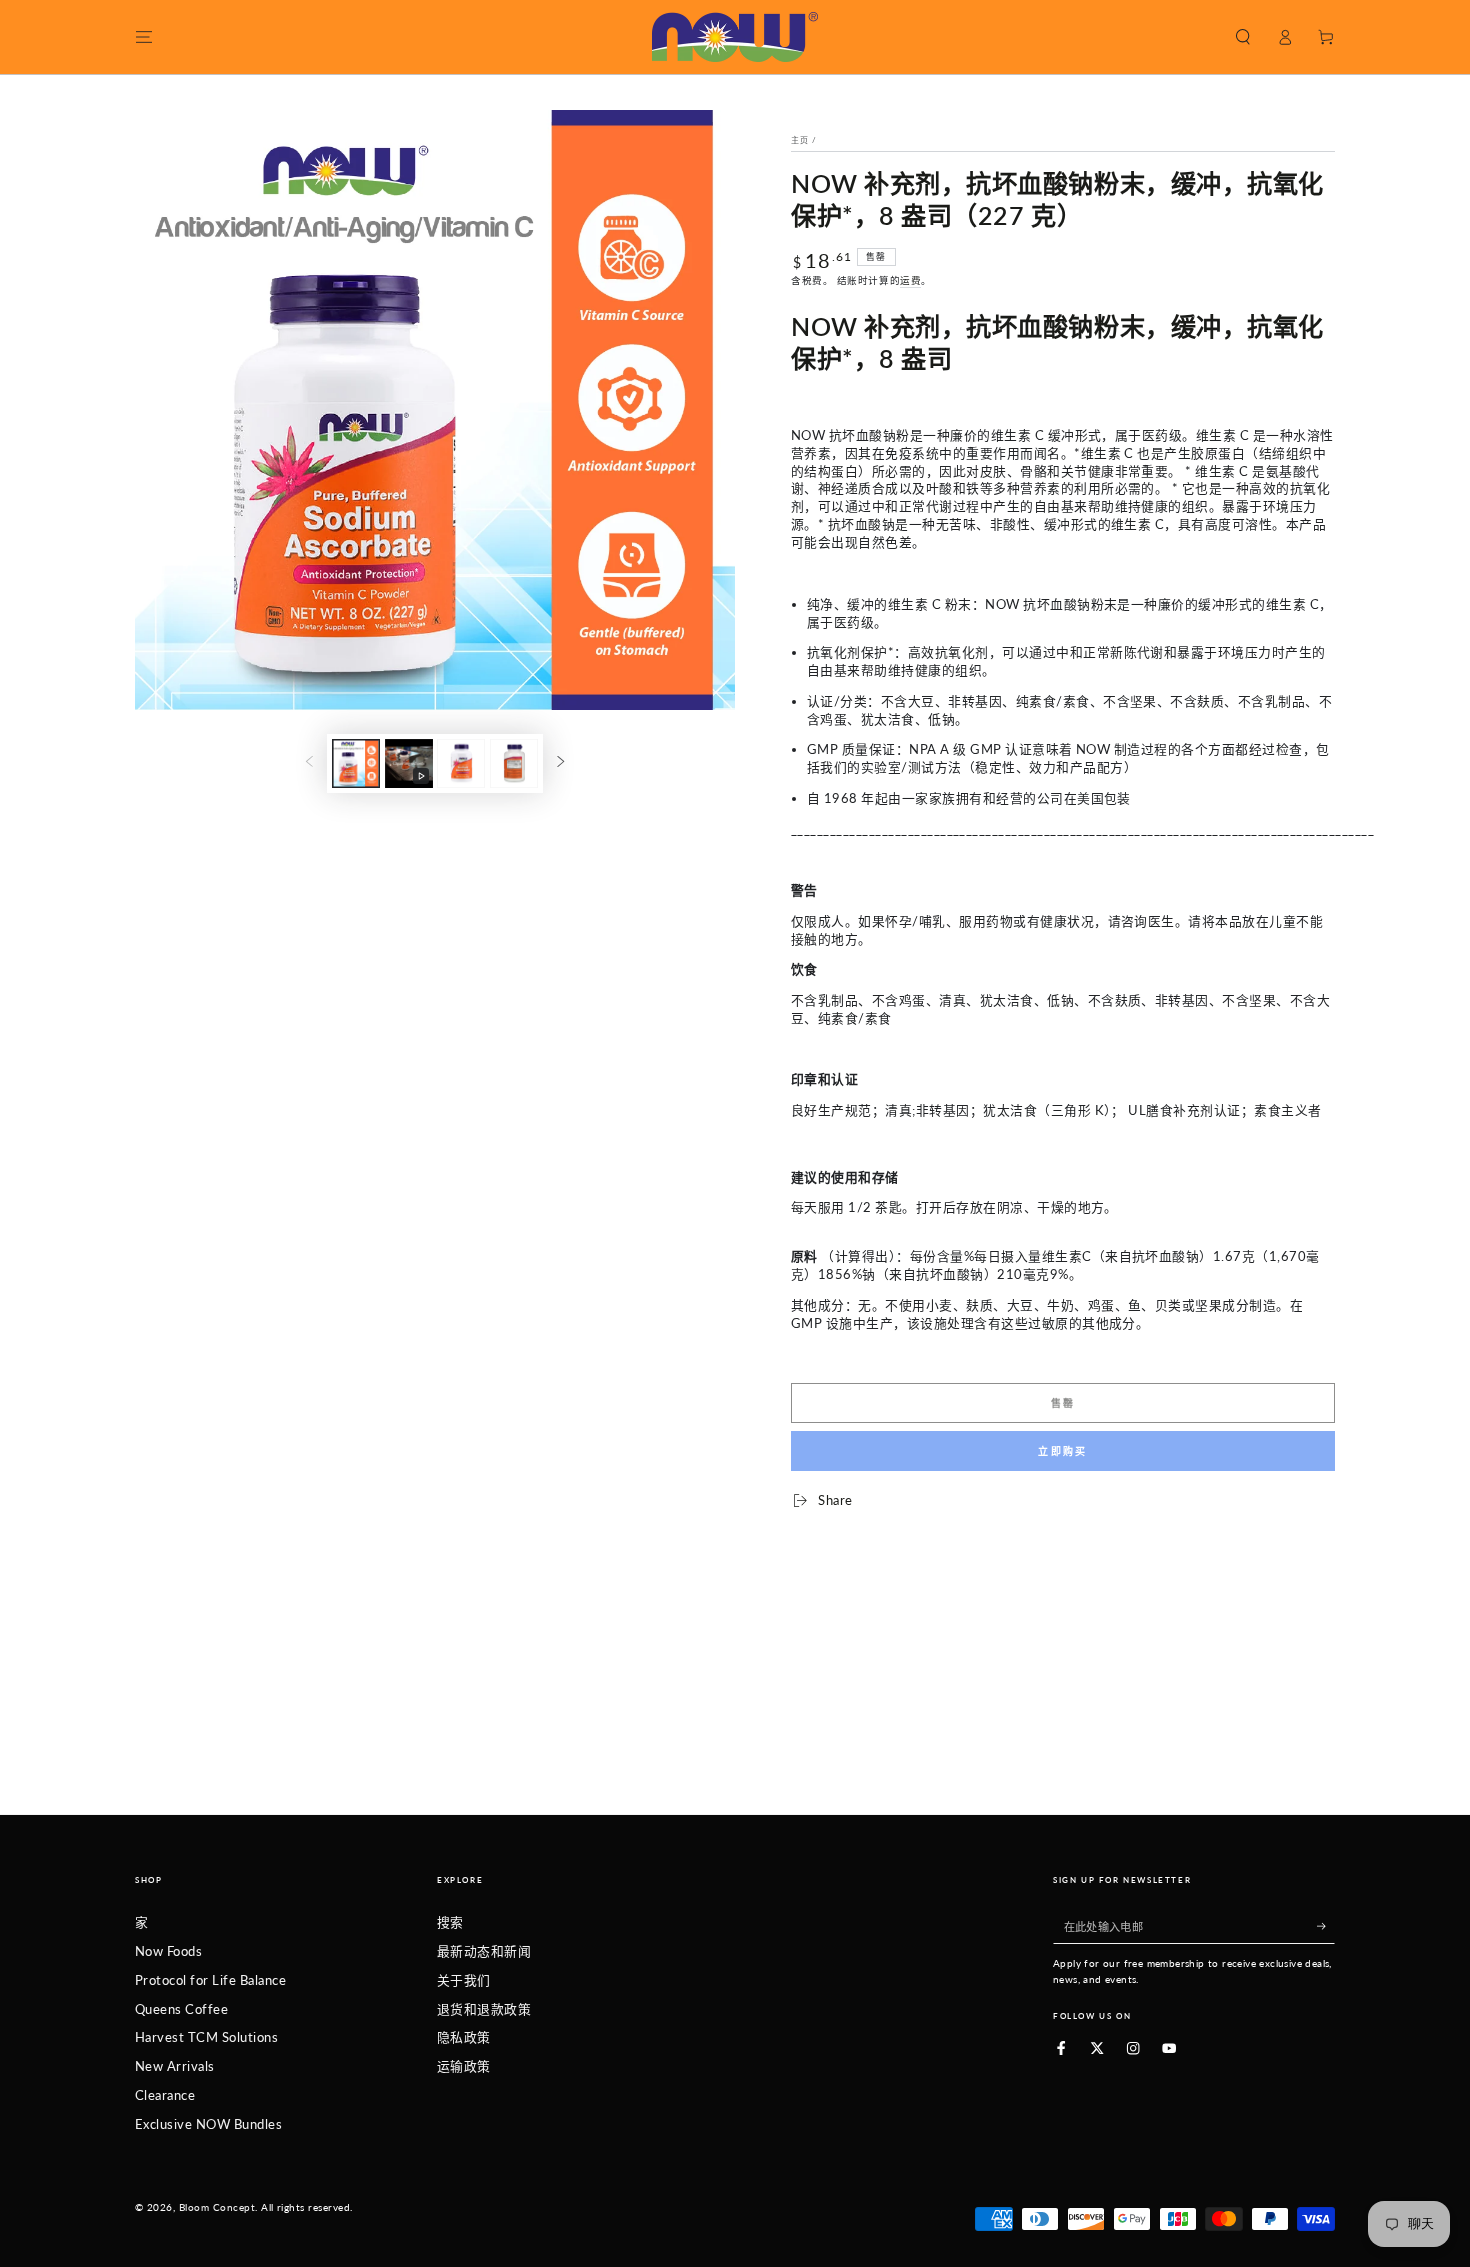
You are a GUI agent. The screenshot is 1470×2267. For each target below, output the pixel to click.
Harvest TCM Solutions (206, 2037)
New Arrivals (175, 2066)
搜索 (450, 1922)
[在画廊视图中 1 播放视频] (409, 763)
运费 (910, 280)
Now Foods (168, 1951)
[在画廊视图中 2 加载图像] (461, 763)
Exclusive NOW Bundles (208, 2124)
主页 (800, 140)
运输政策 (464, 2066)
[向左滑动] (309, 763)
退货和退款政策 (484, 2009)
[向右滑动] (560, 763)
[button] (1243, 36)
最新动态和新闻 (484, 1951)
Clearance (165, 2095)
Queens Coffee (181, 2009)
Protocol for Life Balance (210, 1980)
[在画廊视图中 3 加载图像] (514, 763)
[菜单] (144, 36)
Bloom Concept (217, 2207)
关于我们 (464, 1980)
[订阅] (1326, 1925)
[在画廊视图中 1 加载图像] (356, 763)
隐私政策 (464, 2037)
